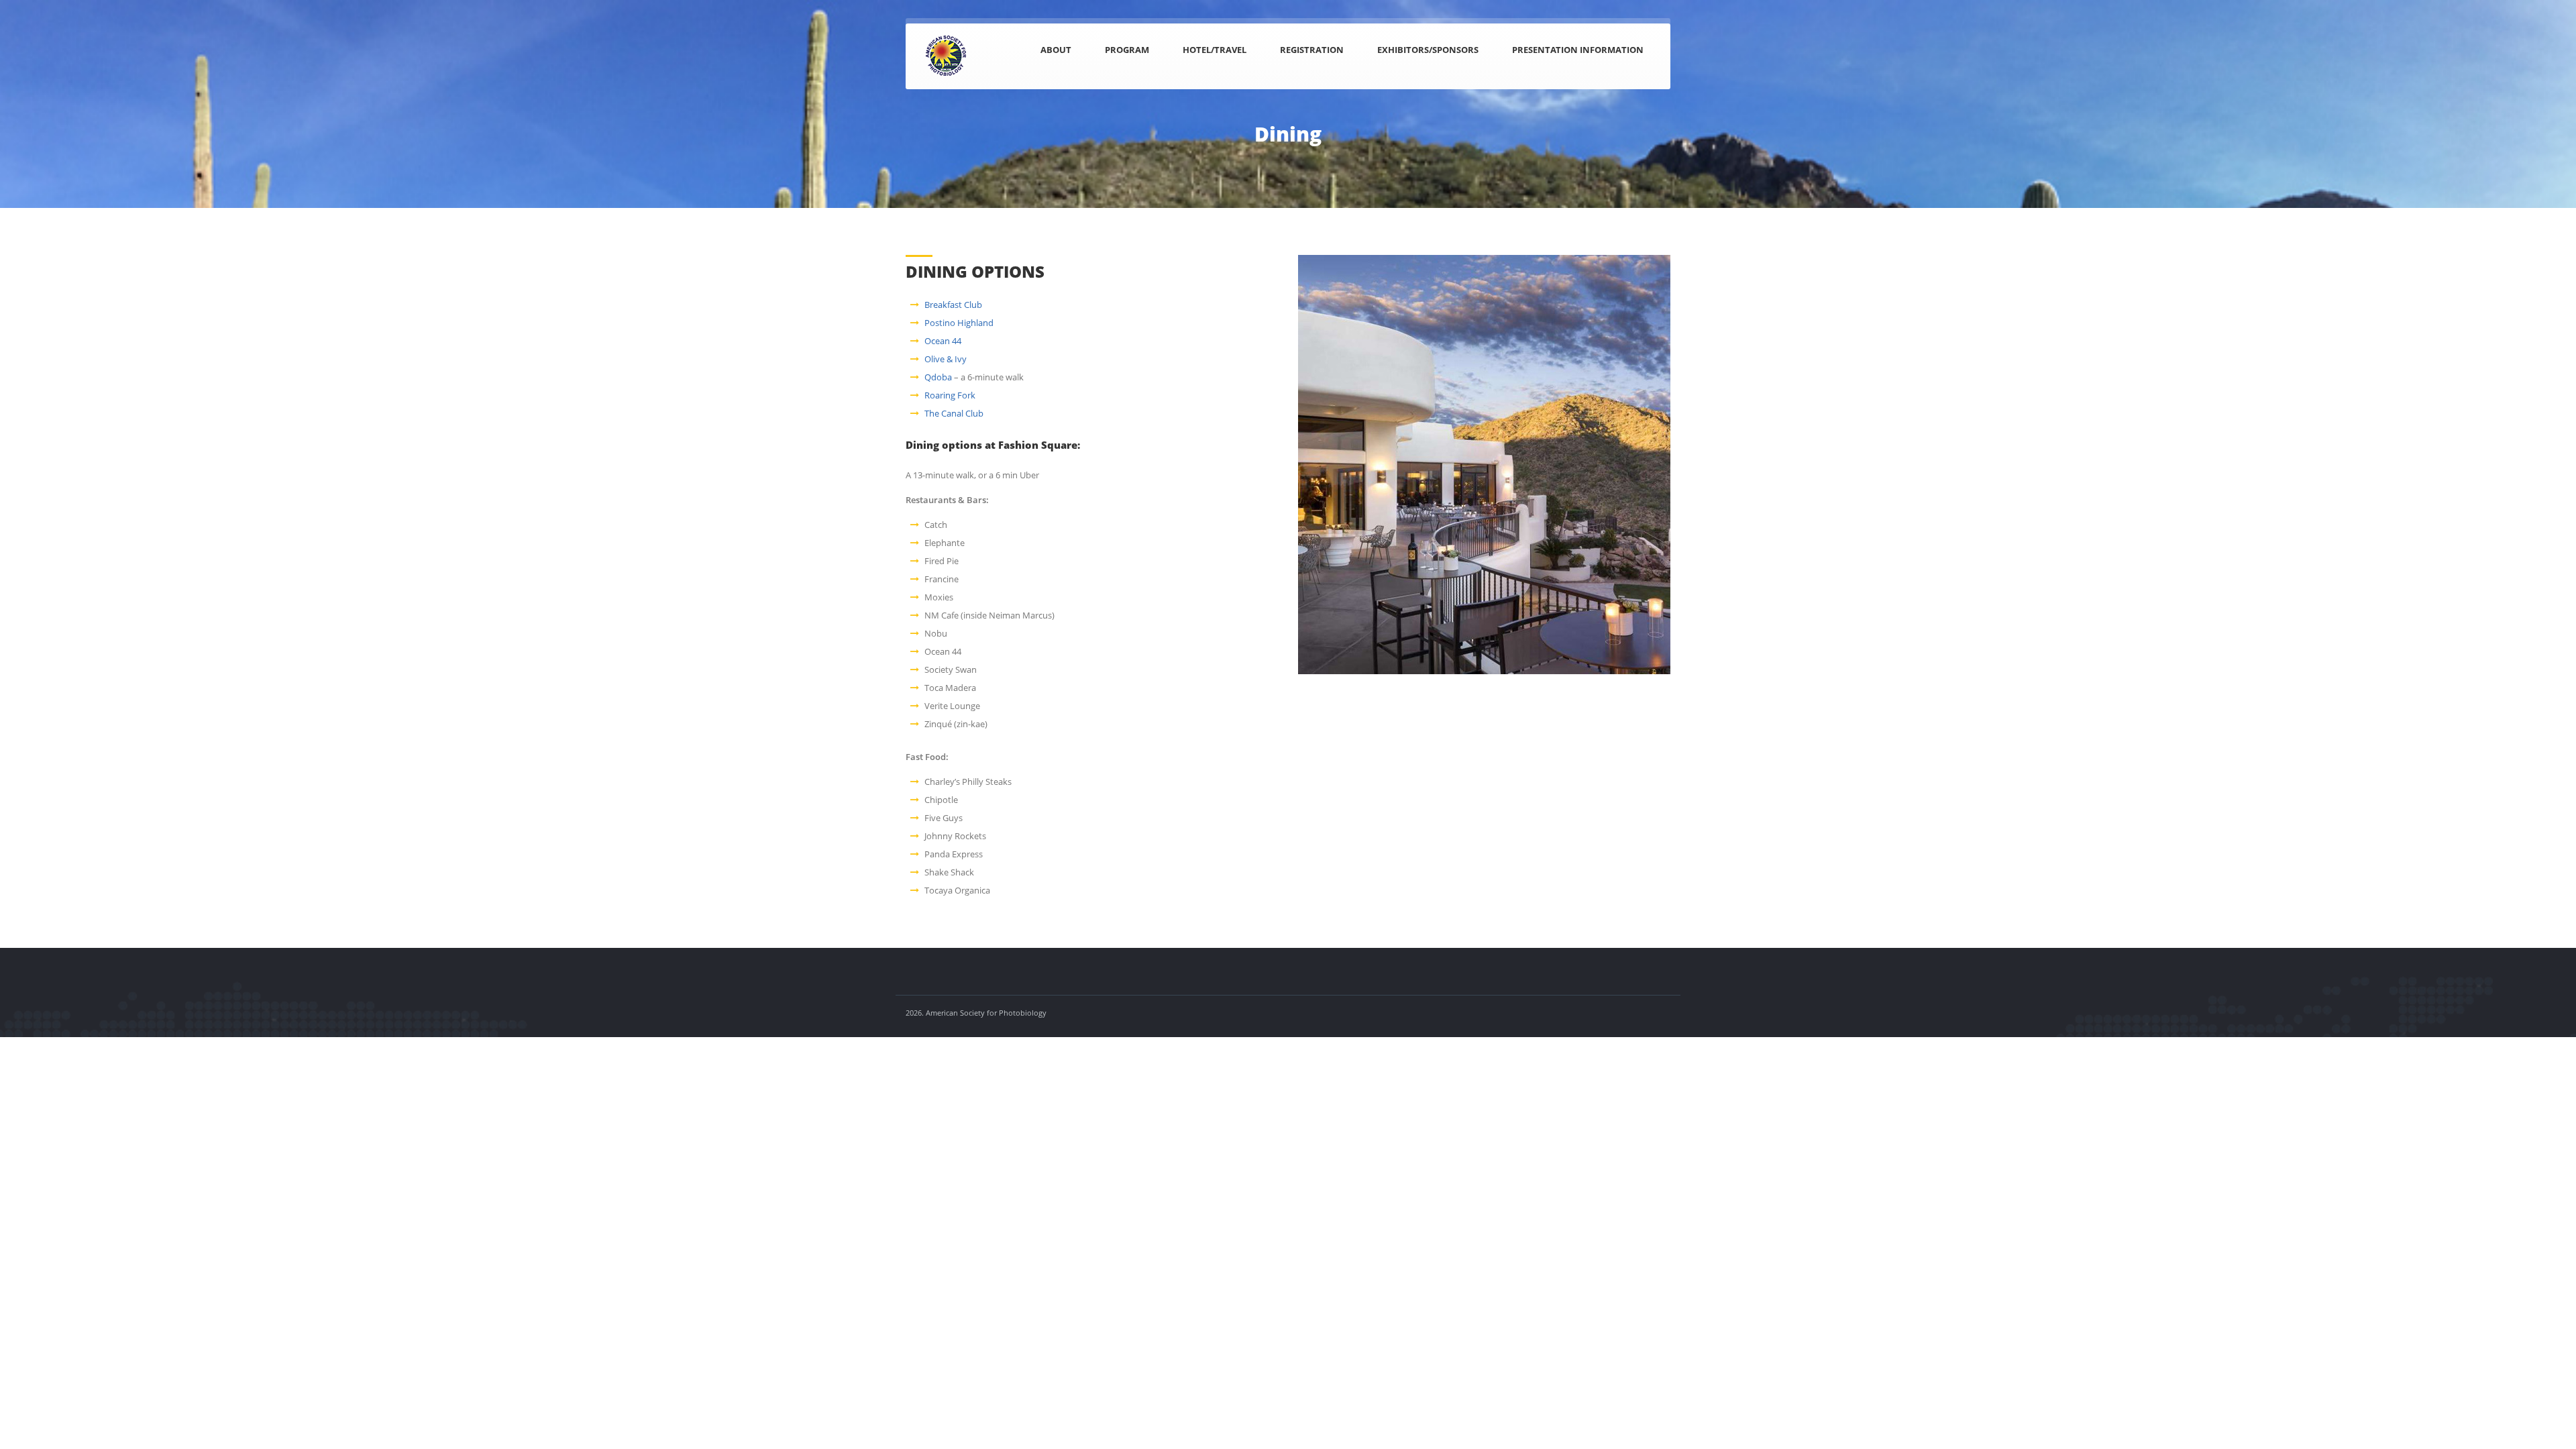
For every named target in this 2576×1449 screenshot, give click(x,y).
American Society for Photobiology (986, 1013)
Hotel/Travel (1215, 50)
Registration (1312, 50)
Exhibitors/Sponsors (1428, 50)
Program (1127, 50)
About (1056, 50)
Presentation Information (1578, 50)
